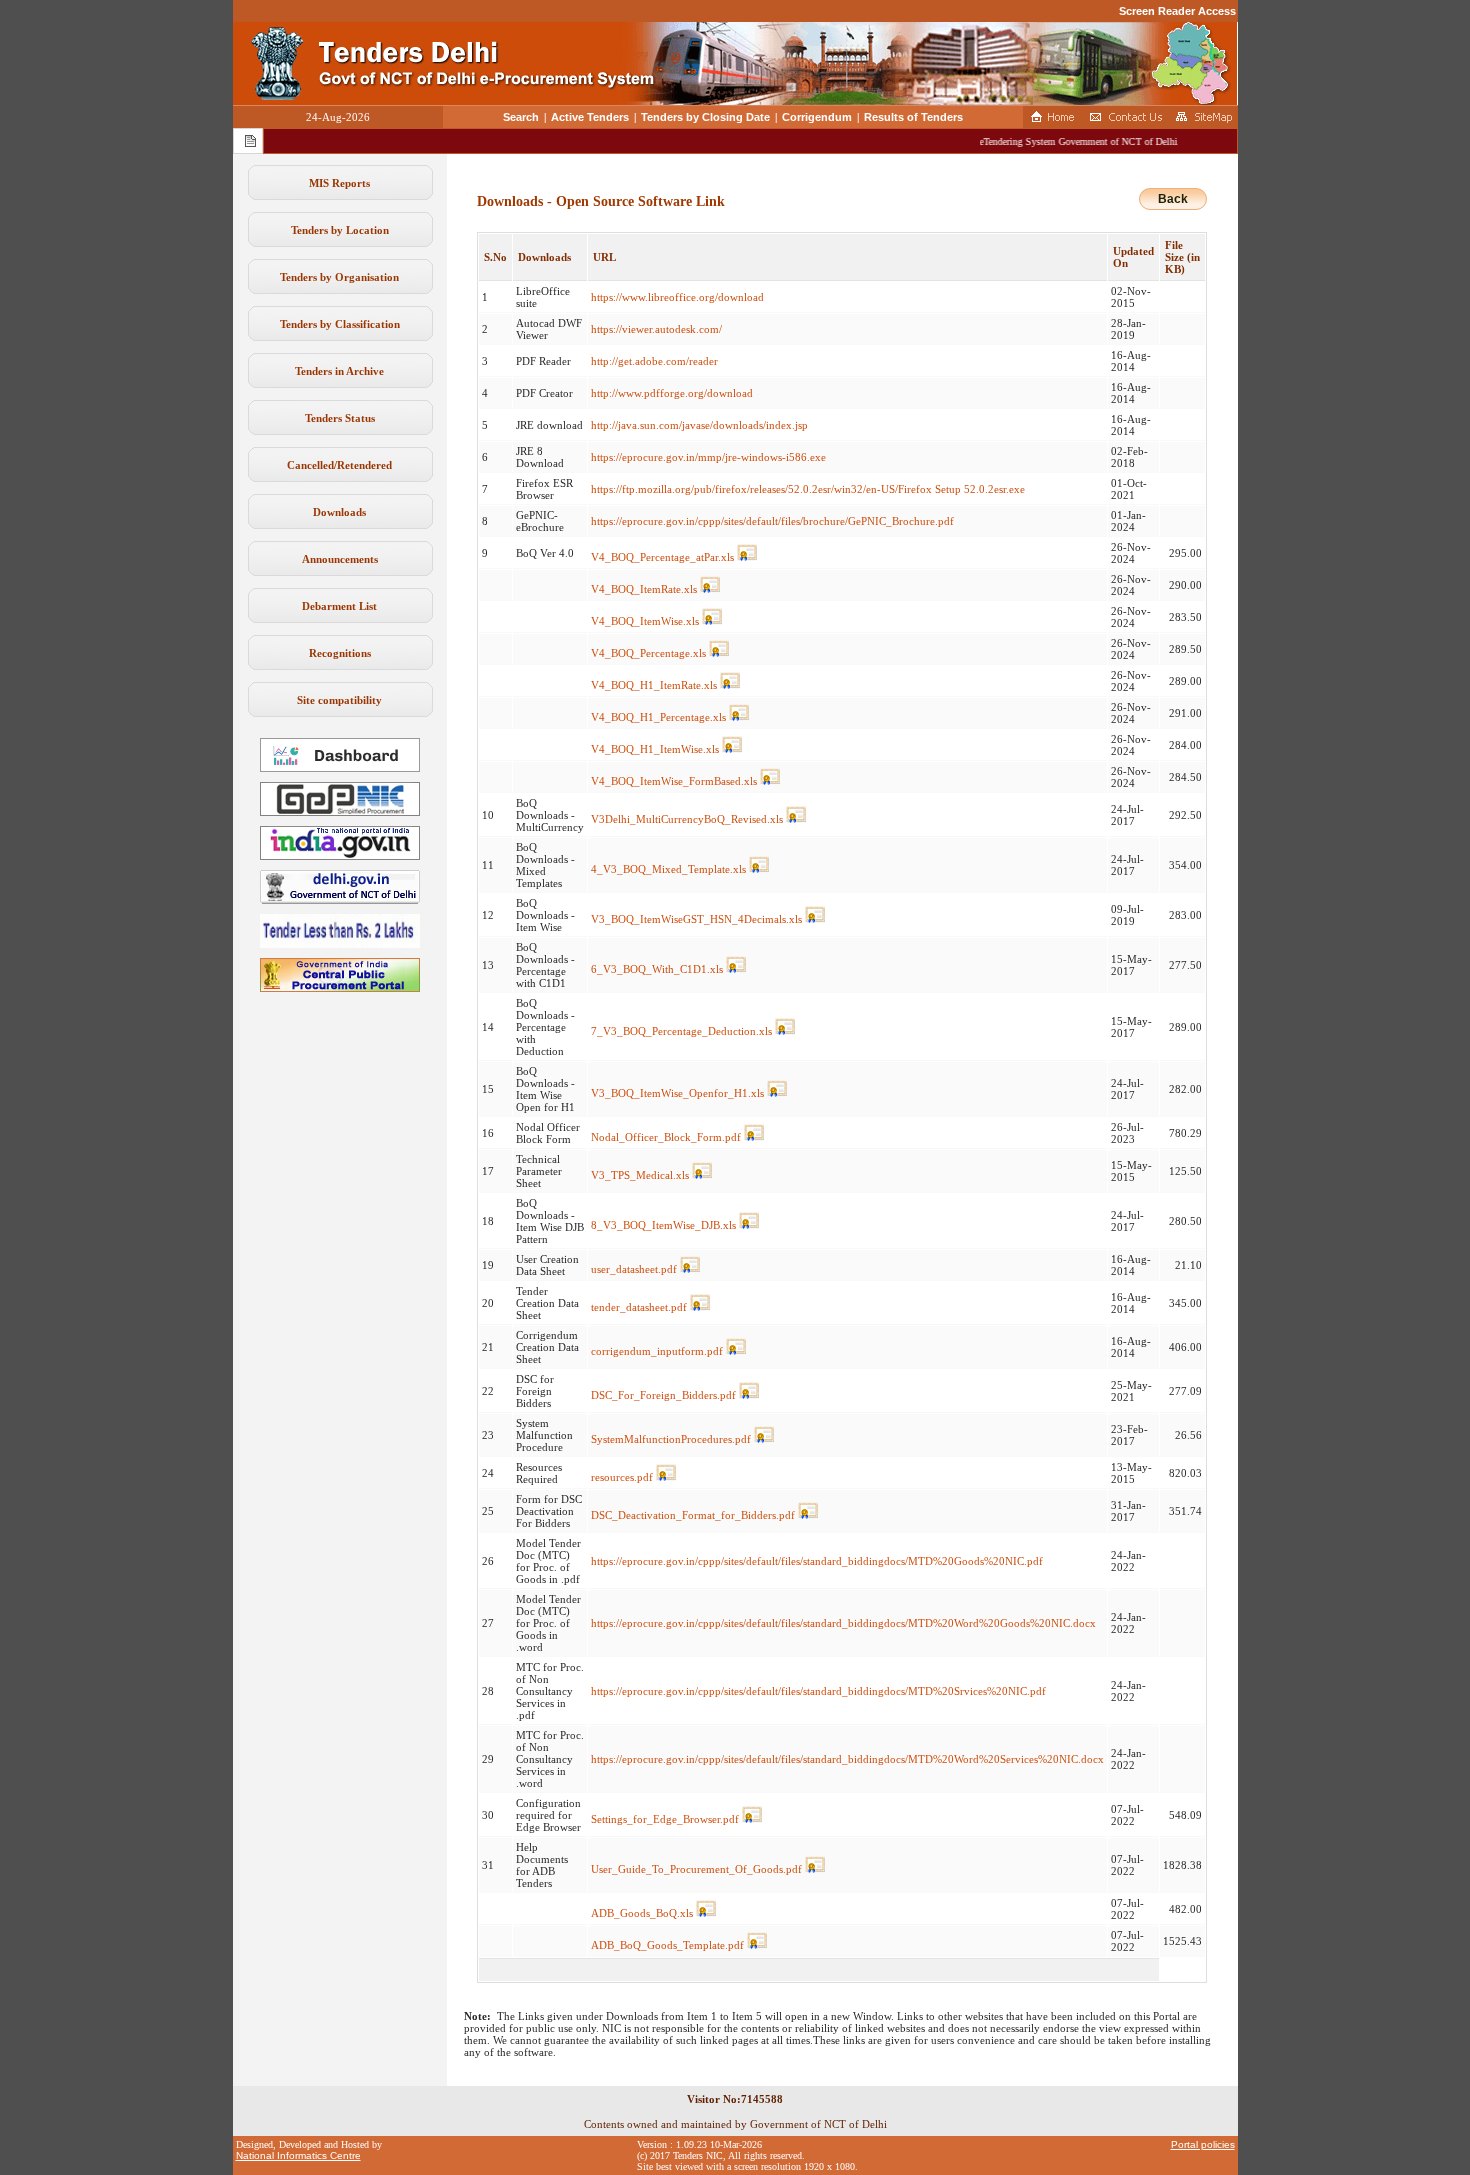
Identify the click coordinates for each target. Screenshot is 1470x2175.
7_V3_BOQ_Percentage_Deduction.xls (681, 1031)
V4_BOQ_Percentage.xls (648, 653)
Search (521, 117)
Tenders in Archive (339, 371)
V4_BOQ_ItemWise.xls (645, 621)
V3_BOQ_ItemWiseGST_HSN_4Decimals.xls (696, 919)
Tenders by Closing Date (705, 117)
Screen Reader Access (1177, 11)
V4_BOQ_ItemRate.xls (644, 589)
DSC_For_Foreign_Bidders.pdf (663, 1395)
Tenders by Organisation (339, 277)
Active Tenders (590, 117)
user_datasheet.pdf (634, 1269)
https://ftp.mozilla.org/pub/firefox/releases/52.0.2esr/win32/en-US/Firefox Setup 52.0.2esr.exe (808, 489)
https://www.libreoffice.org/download (677, 297)
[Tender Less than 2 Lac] (340, 944)
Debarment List (339, 606)
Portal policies (1203, 2144)
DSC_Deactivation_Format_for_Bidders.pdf (693, 1515)
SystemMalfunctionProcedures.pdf (671, 1439)
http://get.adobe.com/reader (654, 361)
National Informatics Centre (298, 2155)
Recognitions (340, 653)
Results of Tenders (913, 117)
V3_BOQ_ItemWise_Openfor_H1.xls (677, 1093)
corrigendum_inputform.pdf (657, 1351)
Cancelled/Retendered (339, 465)
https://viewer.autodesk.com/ (656, 329)
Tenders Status (340, 418)
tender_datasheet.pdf (639, 1307)
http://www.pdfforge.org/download (672, 393)
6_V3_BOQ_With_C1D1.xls (657, 969)
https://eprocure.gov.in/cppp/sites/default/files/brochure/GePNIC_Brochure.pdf (772, 521)
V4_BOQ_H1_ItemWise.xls (655, 749)
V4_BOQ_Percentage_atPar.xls (662, 557)
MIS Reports (339, 183)
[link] (340, 812)
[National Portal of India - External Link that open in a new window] (340, 856)
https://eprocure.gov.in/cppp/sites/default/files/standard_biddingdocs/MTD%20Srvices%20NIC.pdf (818, 1691)
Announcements (340, 559)
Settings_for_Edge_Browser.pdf (665, 1819)
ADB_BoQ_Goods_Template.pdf (667, 1945)
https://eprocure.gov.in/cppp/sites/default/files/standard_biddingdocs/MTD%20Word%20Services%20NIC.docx (847, 1759)
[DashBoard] (340, 768)
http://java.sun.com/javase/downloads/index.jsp (699, 425)
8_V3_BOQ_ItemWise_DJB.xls (663, 1225)
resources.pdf (622, 1477)
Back (1173, 199)
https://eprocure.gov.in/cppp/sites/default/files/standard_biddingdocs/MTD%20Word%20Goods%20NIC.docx (843, 1623)
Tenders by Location (340, 230)
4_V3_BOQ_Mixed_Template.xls (668, 869)
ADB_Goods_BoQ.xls (642, 1913)
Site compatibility (339, 700)
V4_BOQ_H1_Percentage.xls (658, 717)
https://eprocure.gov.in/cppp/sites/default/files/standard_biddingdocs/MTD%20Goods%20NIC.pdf (817, 1561)
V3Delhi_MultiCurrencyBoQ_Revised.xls (687, 819)
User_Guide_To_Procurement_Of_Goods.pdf (696, 1869)
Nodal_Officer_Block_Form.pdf (666, 1137)
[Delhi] (340, 900)
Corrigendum (817, 117)
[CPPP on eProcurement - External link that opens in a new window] (340, 988)
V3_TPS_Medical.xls (640, 1175)
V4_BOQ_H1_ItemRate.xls (654, 685)
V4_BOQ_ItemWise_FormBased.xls (674, 781)
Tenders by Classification (340, 324)
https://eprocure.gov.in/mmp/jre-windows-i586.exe (708, 457)
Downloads (339, 512)
